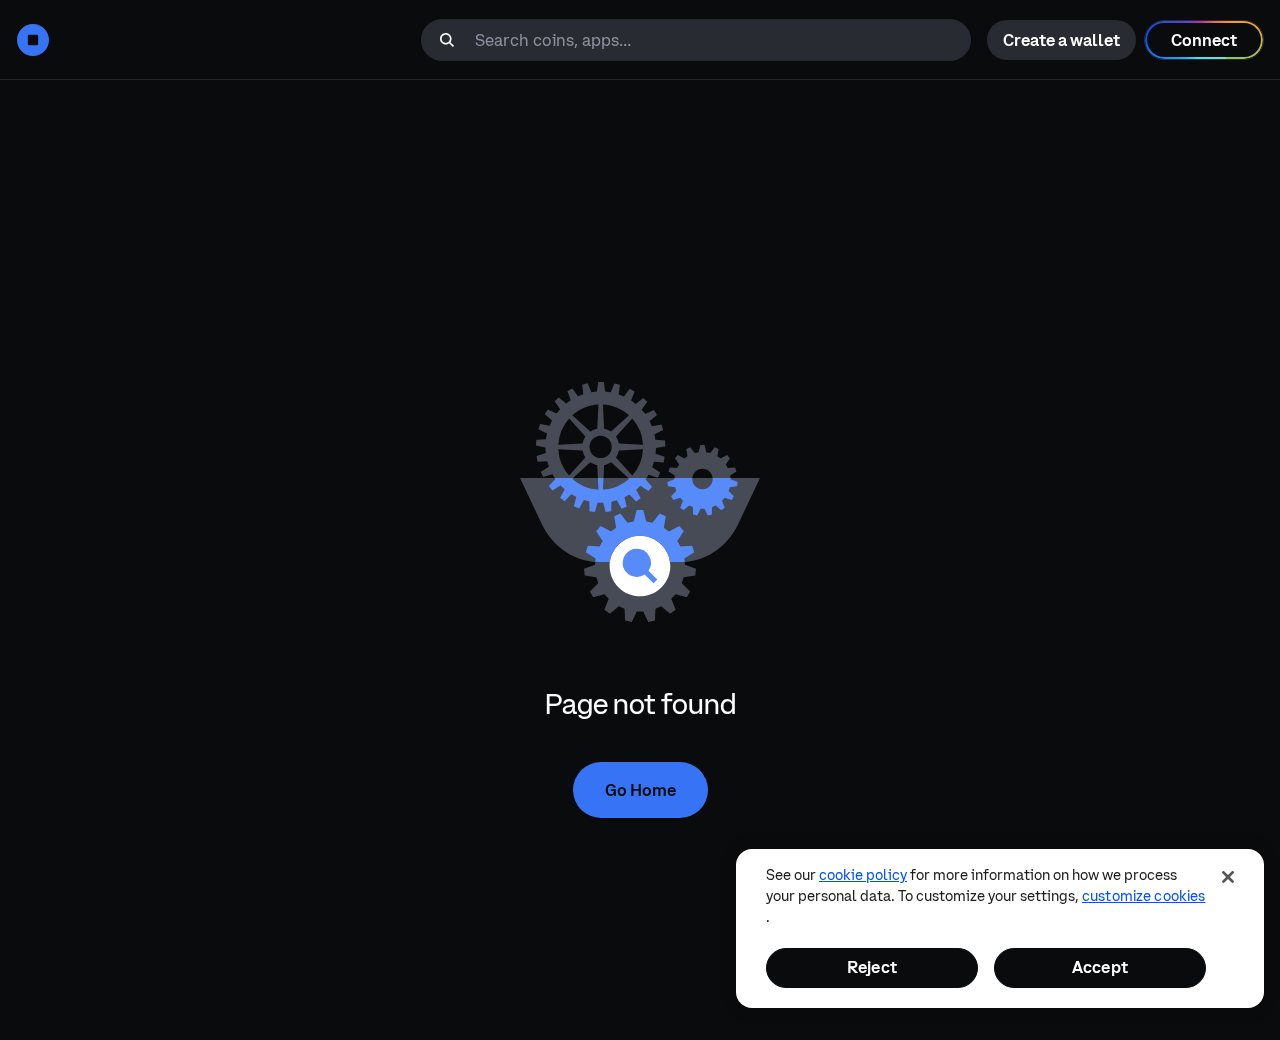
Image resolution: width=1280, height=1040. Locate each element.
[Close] (1228, 877)
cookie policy (863, 875)
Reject (872, 967)
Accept (1100, 967)
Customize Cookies (1143, 896)
